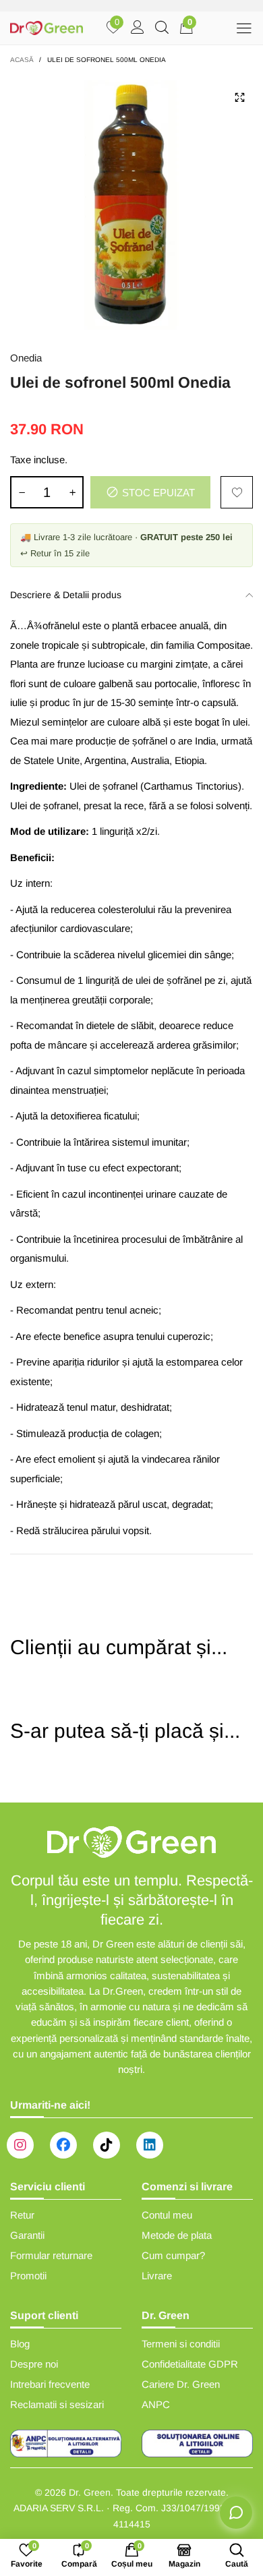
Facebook (63, 2145)
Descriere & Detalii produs (66, 595)
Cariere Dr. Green (181, 2384)
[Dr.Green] (47, 28)
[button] (22, 492)
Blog (20, 2344)
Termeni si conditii (181, 2344)
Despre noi (34, 2364)
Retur (22, 2215)
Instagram (20, 2145)
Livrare (157, 2276)
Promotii (28, 2276)
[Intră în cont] (138, 28)
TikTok (107, 2145)
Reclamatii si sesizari (57, 2404)
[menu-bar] (244, 28)
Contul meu (167, 2215)
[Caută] (162, 28)
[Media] (239, 97)
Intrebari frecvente (50, 2384)
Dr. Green (90, 2492)
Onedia (26, 358)
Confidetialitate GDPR (190, 2364)
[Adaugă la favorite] (237, 492)
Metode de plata (177, 2235)
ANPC (156, 2404)
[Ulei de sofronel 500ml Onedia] (131, 205)
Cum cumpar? (173, 2255)
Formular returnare (51, 2255)
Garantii (27, 2235)
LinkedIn (150, 2145)
